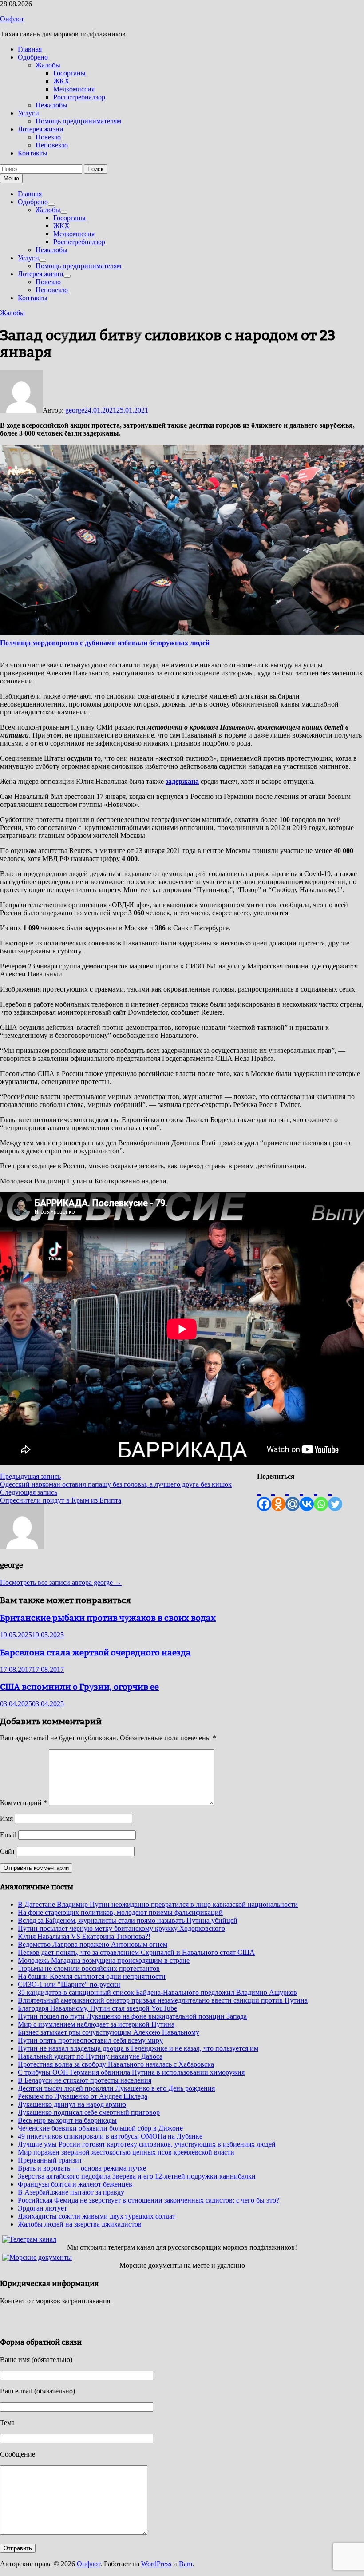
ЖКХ (61, 81)
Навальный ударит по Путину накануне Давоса (90, 2056)
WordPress (156, 2564)
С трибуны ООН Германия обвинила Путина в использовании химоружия (131, 2072)
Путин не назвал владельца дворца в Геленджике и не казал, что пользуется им (138, 2048)
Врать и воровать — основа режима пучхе (82, 2168)
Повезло (48, 137)
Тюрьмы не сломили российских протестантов (89, 1968)
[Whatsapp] (321, 1496)
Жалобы (48, 65)
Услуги (28, 113)
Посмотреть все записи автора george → (61, 1582)
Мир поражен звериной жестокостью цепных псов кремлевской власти (126, 2152)
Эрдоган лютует (42, 2208)
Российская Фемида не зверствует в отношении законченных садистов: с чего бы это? (148, 2200)
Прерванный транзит (50, 2160)
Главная (30, 49)
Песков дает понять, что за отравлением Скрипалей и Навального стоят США (136, 1952)
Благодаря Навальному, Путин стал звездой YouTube (97, 2008)
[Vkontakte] (307, 1496)
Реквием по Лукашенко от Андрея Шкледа (83, 2096)
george (75, 410)
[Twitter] (335, 1496)
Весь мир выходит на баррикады (67, 2120)
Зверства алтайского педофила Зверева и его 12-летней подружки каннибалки (137, 2176)
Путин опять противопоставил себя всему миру (90, 2040)
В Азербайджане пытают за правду (71, 2192)
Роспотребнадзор (79, 97)
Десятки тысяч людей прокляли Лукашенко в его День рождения (116, 2088)
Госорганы (69, 73)
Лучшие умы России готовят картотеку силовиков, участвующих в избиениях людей (147, 2144)
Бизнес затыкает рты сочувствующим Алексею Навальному (109, 2032)
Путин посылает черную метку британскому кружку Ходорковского (121, 1928)
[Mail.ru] (293, 1496)
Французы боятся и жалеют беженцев (75, 2184)
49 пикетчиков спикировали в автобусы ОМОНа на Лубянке (110, 2136)
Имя (6, 1818)
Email (8, 1835)
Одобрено (33, 57)
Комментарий (24, 1803)
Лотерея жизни (41, 129)
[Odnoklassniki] (278, 1496)
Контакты (33, 153)
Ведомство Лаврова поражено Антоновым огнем (93, 1944)
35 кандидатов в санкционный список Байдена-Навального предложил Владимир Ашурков (157, 1992)
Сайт (8, 1851)
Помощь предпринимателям (78, 121)
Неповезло (52, 145)
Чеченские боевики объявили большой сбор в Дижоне (100, 2128)
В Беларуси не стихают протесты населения (85, 2080)
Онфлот (12, 19)
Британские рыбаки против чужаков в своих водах (108, 1618)
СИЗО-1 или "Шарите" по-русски (69, 1984)
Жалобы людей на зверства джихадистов (80, 2224)
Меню (11, 178)
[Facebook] (264, 1496)
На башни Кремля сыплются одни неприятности (92, 1976)
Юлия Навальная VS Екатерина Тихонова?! (84, 1936)
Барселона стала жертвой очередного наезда (95, 1652)
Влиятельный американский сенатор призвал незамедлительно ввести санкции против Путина (163, 2000)
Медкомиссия (74, 89)
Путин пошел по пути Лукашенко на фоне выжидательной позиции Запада (132, 2016)
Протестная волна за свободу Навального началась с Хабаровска (116, 2064)
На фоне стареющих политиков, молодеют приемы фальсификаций (120, 1912)
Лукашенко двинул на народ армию (72, 2104)
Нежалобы (51, 105)
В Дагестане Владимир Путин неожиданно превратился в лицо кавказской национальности (158, 1904)
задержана (182, 781)
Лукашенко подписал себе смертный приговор (89, 2112)
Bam (186, 2564)
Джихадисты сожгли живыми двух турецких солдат (97, 2216)
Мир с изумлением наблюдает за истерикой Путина (96, 2024)
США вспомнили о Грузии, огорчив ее (79, 1687)
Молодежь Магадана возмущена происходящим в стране (104, 1960)
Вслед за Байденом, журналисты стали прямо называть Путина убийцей (128, 1920)
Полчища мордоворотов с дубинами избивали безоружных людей (105, 643)
